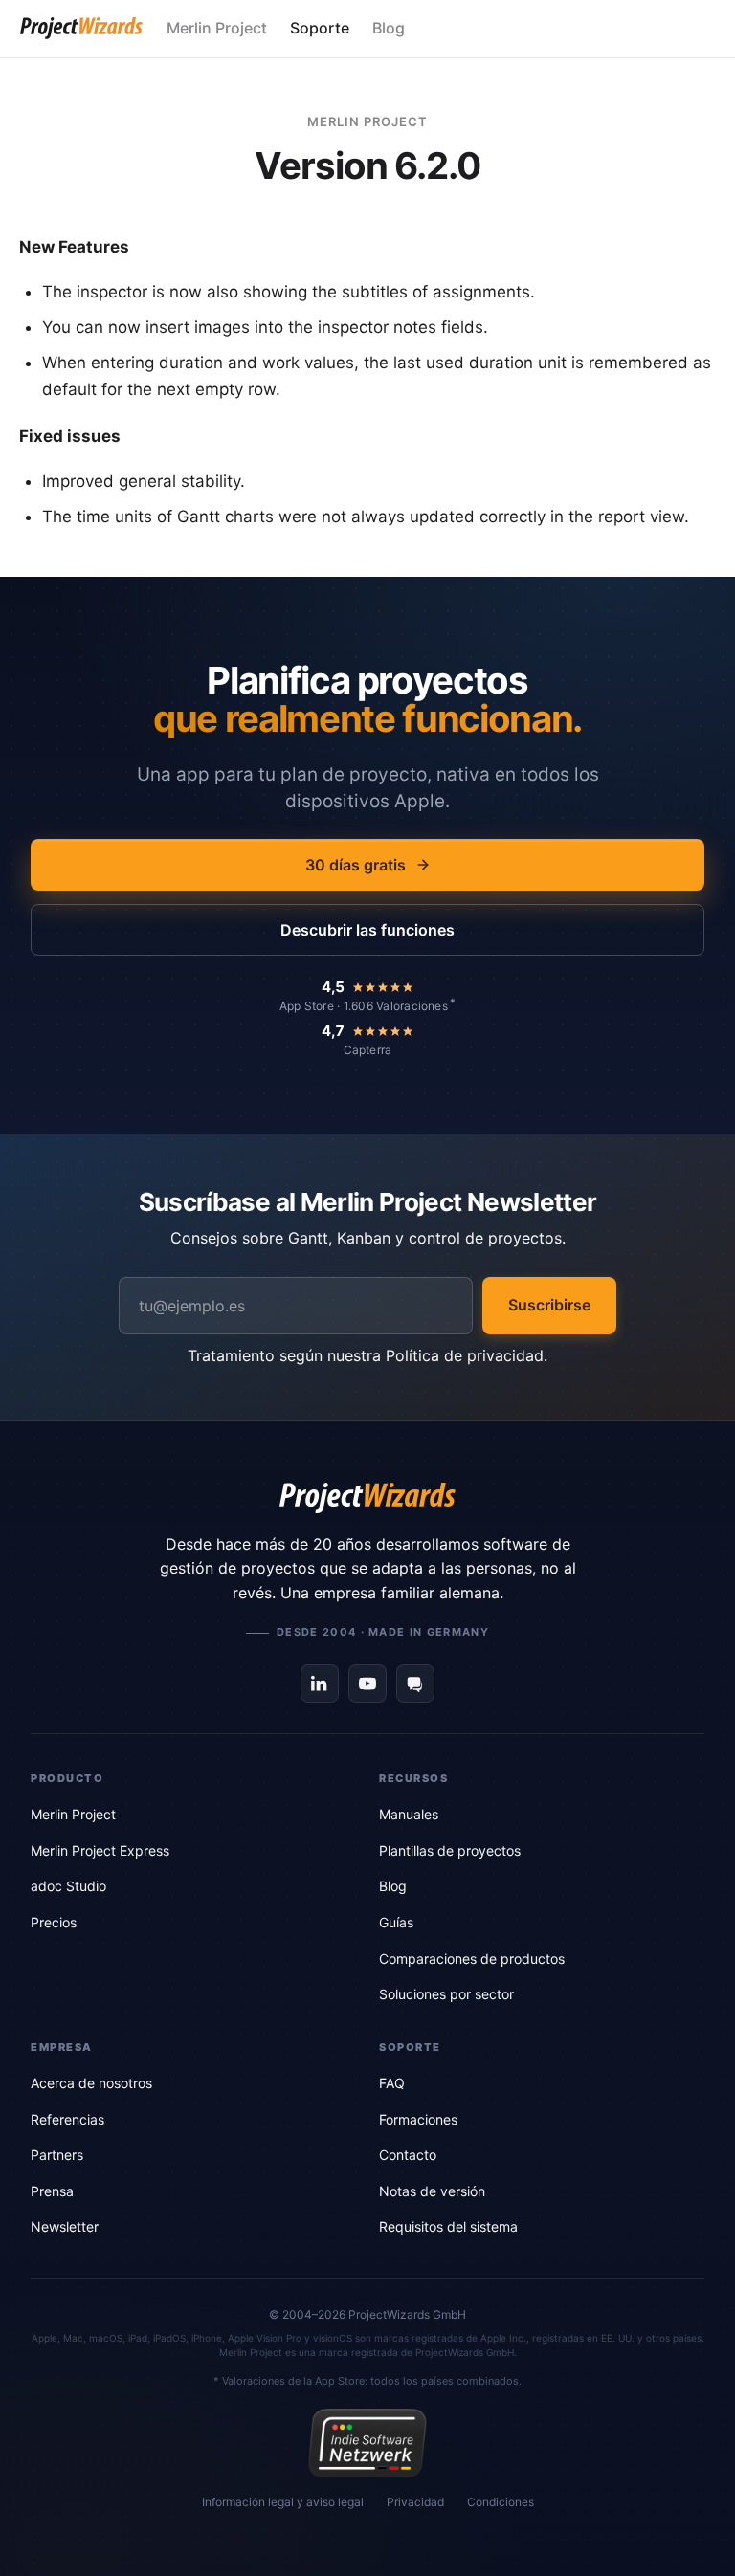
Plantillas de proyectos (450, 1850)
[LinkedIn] (320, 1684)
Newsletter (65, 2226)
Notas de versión (432, 2191)
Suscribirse (549, 1305)
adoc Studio (68, 1886)
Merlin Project (217, 28)
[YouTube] (367, 1684)
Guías (396, 1922)
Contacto (408, 2155)
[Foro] (415, 1684)
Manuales (409, 1814)
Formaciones (418, 2119)
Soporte (320, 28)
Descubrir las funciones (367, 930)
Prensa (52, 2191)
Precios (54, 1922)
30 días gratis (356, 865)
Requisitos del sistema (448, 2226)
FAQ (392, 2083)
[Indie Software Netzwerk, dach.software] (367, 2443)
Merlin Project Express (100, 1850)
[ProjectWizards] (367, 1498)
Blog (389, 28)
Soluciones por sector (446, 1994)
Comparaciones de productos (472, 1959)
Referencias (67, 2119)
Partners (57, 2155)
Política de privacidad (465, 1355)
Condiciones (501, 2502)
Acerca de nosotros (91, 2083)
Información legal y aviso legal (283, 2502)
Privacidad (415, 2502)
